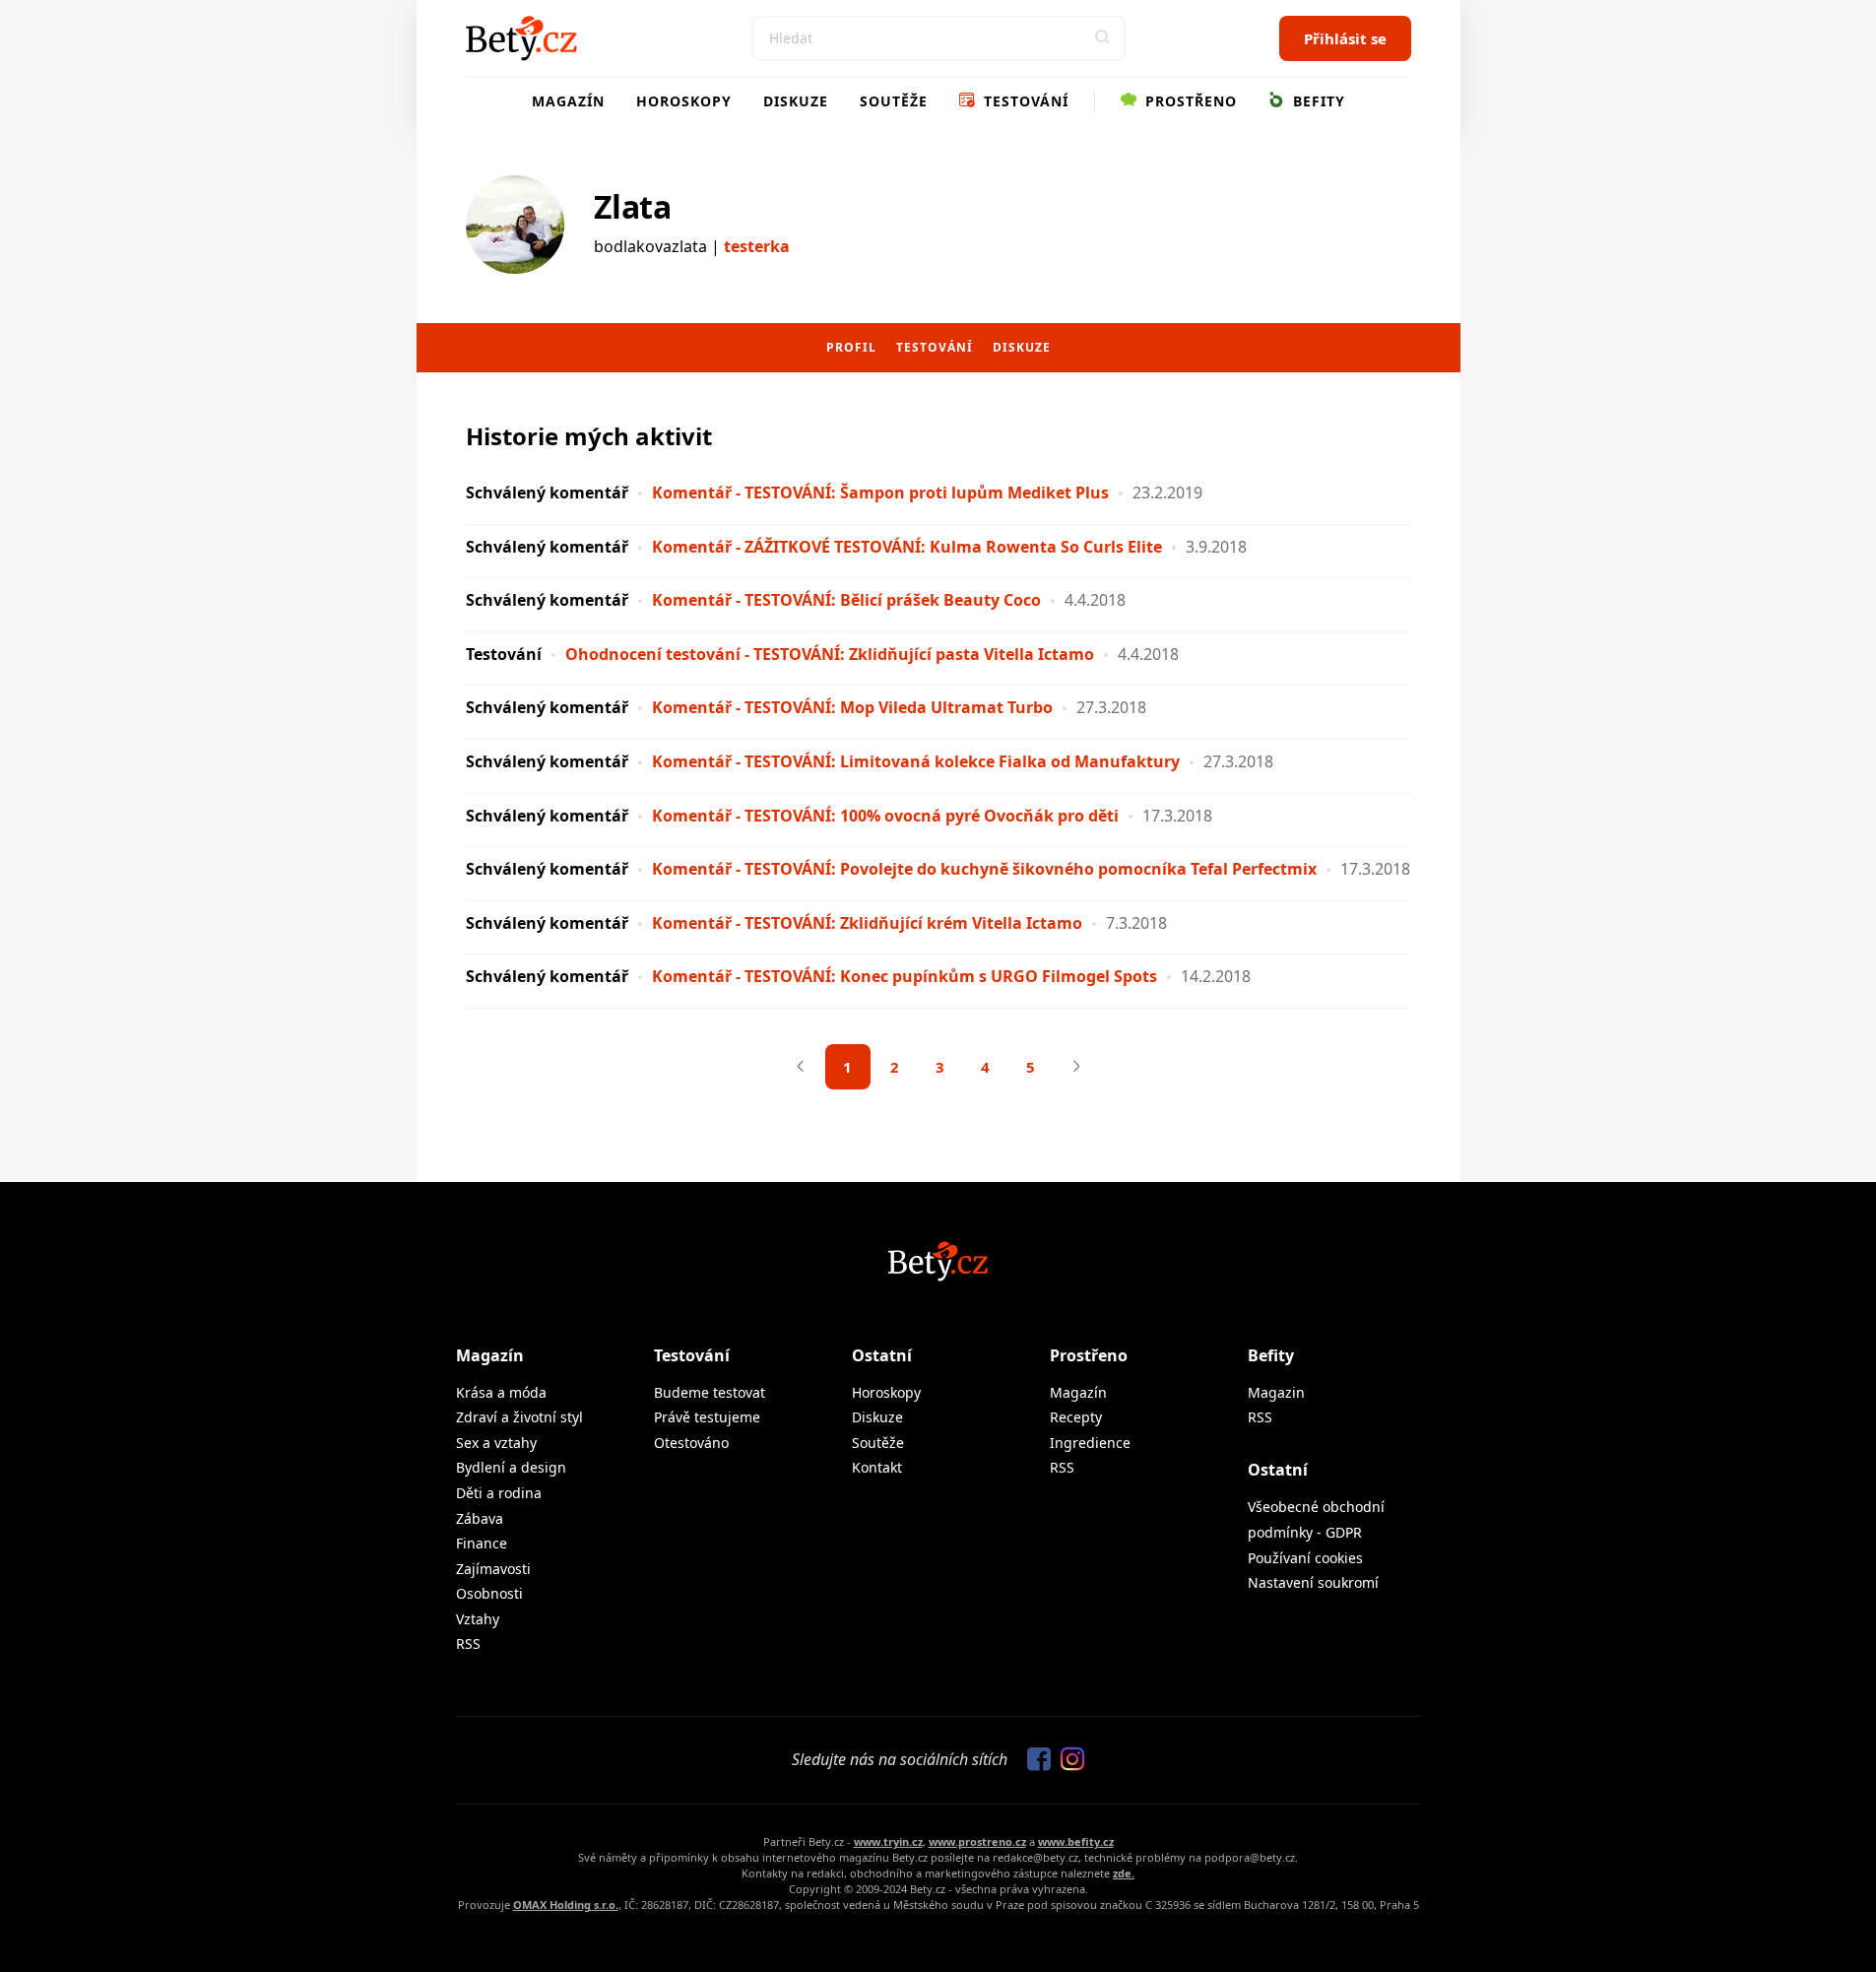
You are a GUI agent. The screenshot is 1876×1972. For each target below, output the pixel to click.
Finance (482, 1543)
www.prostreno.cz (977, 1841)
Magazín (568, 101)
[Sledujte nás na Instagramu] (1067, 1760)
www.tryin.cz (888, 1841)
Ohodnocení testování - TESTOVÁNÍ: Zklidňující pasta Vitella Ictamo (830, 654)
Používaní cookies (1305, 1558)
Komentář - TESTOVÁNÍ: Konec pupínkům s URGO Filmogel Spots (905, 976)
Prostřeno (1189, 101)
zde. (1124, 1873)
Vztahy (478, 1619)
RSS (468, 1643)
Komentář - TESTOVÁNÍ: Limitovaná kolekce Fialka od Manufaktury (916, 761)
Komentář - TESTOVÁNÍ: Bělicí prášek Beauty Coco (846, 600)
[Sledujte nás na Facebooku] (1034, 1760)
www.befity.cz (1076, 1841)
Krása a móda (501, 1392)
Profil (851, 347)
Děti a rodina (499, 1493)
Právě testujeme (707, 1417)
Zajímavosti (493, 1569)
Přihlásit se (1345, 38)
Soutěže (894, 101)
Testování (1024, 101)
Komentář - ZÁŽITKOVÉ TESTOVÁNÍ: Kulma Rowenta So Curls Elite (907, 547)
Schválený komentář (547, 493)
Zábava (480, 1518)
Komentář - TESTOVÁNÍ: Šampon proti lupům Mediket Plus (880, 493)
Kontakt (877, 1467)
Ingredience (1090, 1443)
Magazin (1276, 1392)
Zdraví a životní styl (519, 1417)
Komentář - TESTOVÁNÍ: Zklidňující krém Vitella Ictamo (867, 923)
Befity (1317, 101)
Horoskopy (684, 101)
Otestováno (691, 1443)
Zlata (633, 206)
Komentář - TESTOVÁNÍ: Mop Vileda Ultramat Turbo (852, 707)
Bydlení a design (511, 1467)
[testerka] (515, 225)
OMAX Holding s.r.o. (566, 1905)
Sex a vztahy (496, 1443)
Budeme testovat (710, 1392)
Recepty (1076, 1417)
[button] (1103, 38)
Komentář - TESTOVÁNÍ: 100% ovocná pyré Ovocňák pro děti (885, 816)
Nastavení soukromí (1313, 1582)
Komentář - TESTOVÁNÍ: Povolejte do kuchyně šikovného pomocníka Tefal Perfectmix (986, 869)
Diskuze (796, 101)
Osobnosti (489, 1593)
